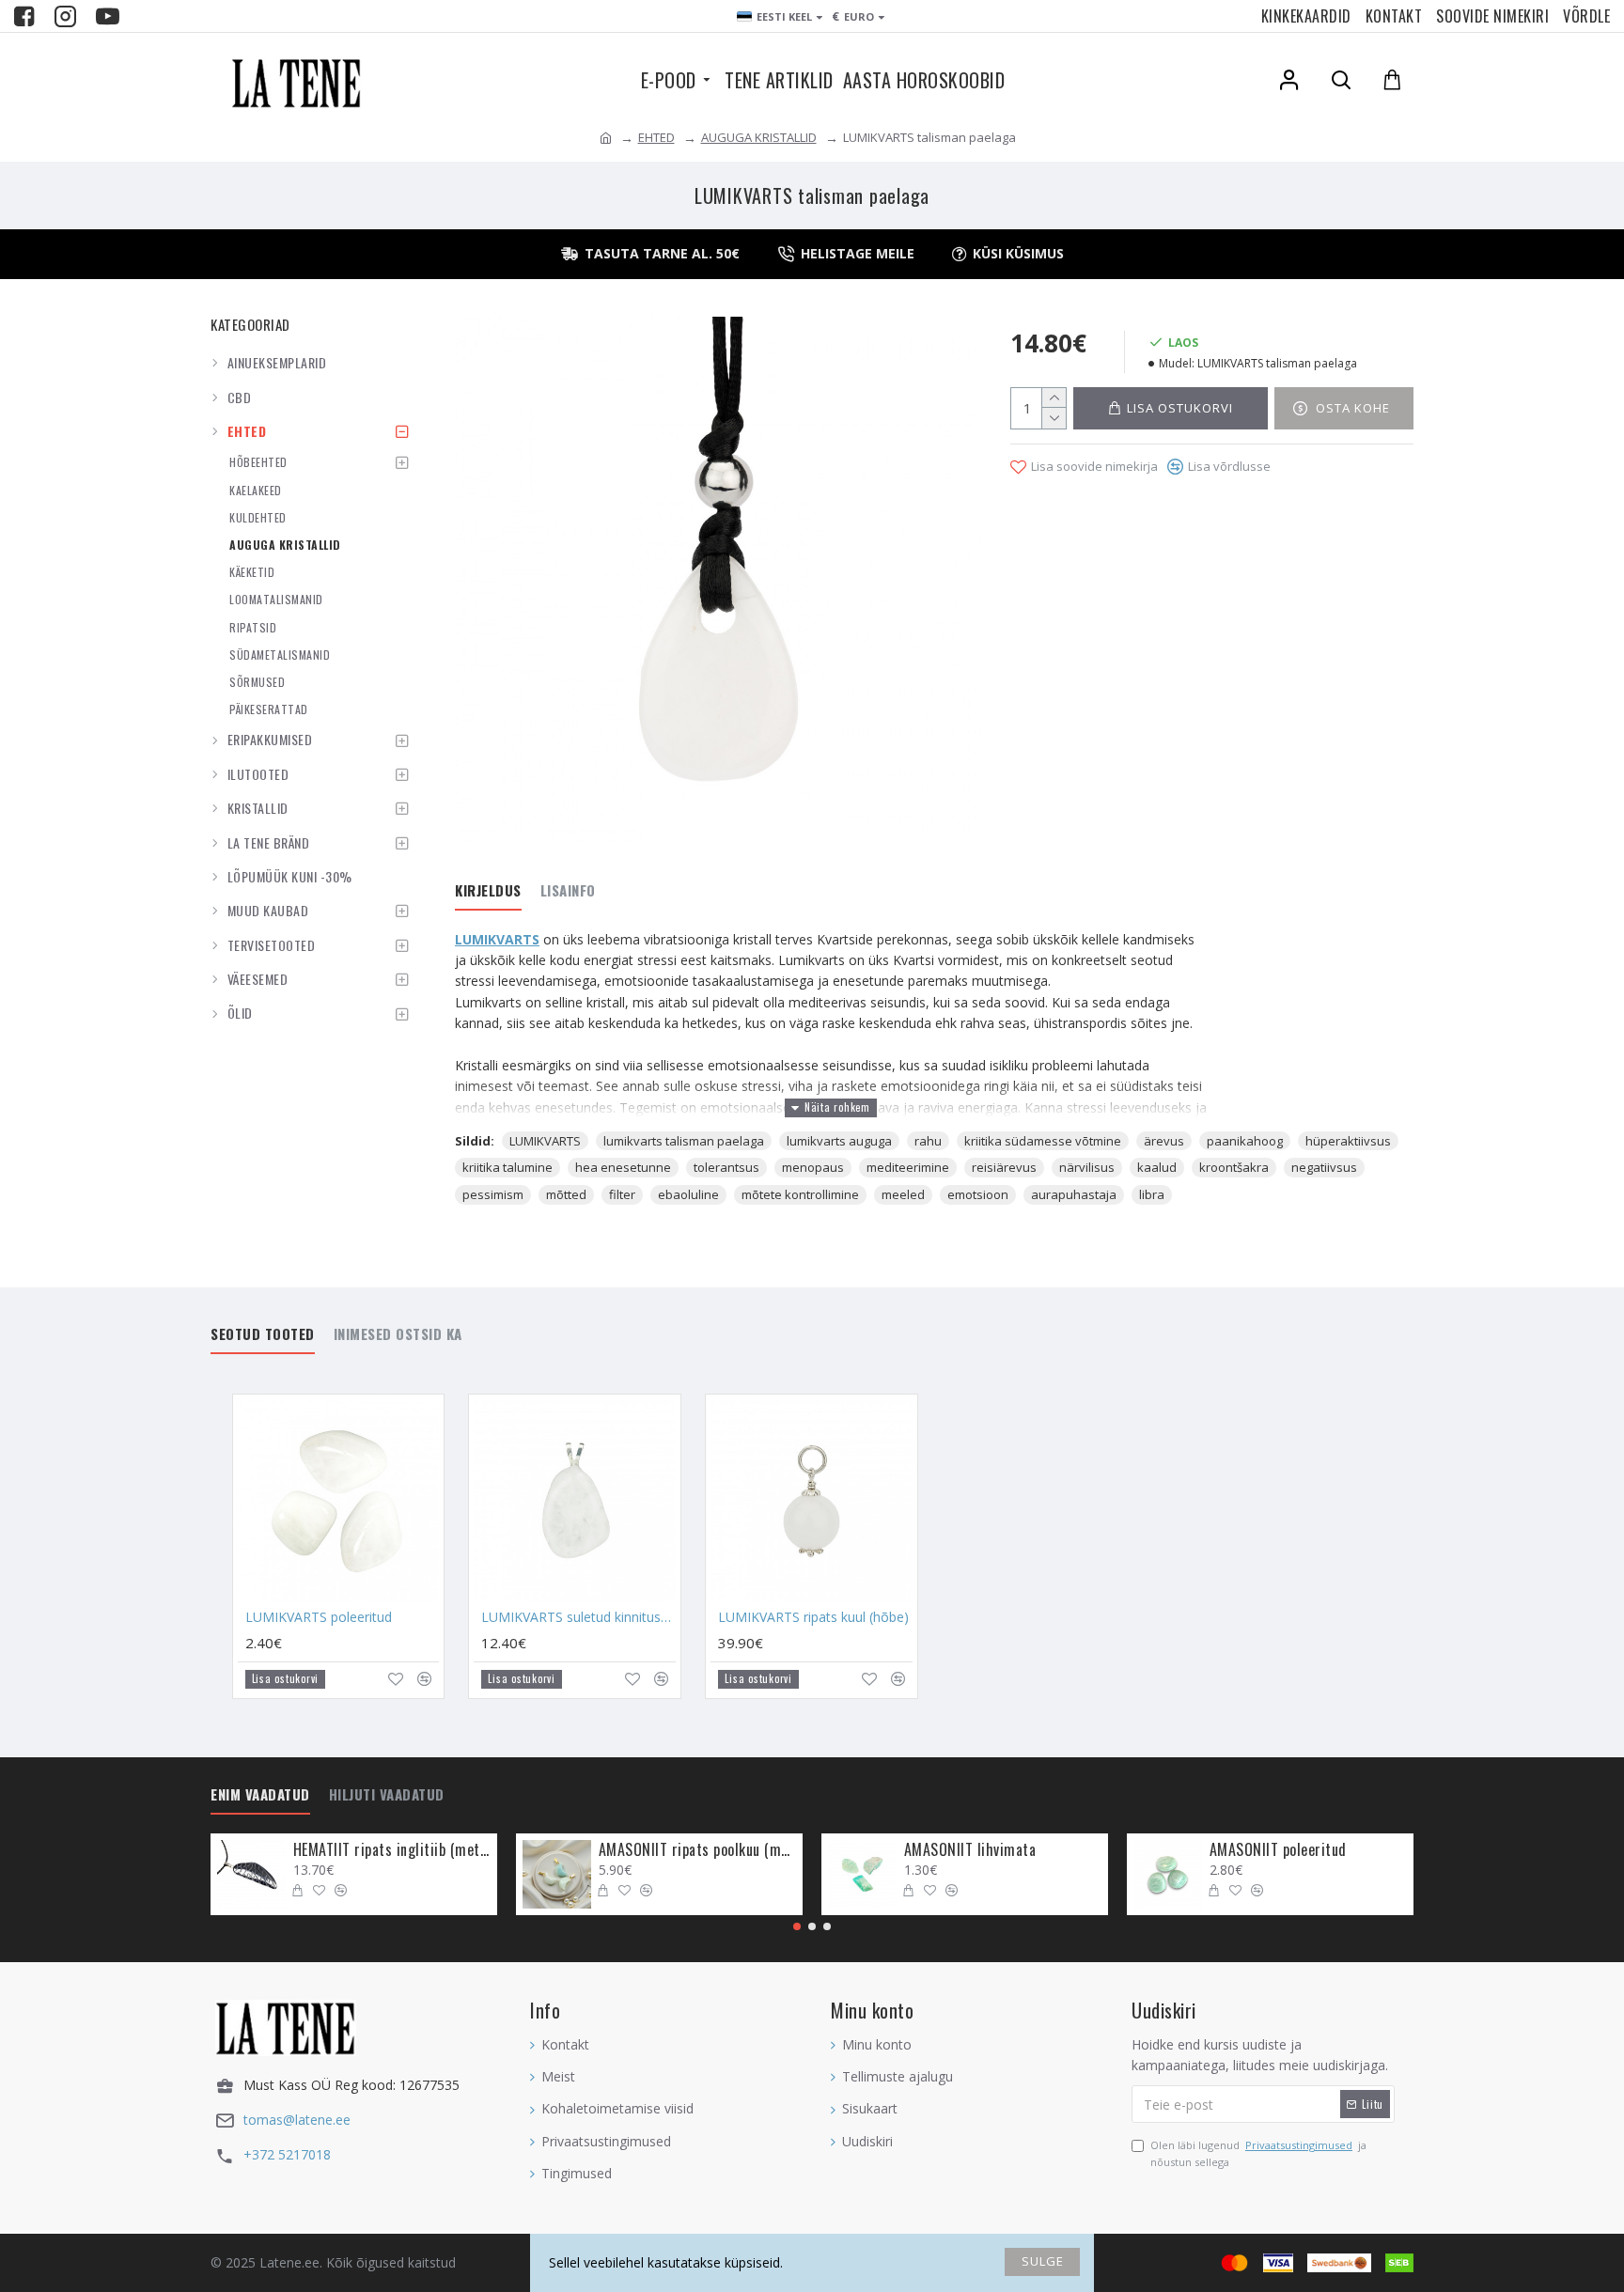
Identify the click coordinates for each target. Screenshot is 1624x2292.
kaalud (1157, 1167)
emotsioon (978, 1194)
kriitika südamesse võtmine (1043, 1141)
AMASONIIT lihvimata (970, 1850)
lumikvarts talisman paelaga (684, 1141)
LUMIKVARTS (497, 939)
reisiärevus (1004, 1167)
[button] (797, 1926)
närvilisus (1087, 1167)
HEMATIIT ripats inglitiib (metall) (392, 1850)
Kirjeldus (488, 891)
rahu (928, 1141)
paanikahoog (1245, 1141)
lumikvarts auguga (839, 1141)
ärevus (1164, 1141)
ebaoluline (688, 1194)
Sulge (1043, 2261)
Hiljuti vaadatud (387, 1795)
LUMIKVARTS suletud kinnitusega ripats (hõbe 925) (578, 1617)
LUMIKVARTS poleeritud (319, 1617)
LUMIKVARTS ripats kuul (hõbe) (813, 1617)
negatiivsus (1324, 1167)
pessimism (493, 1194)
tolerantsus (726, 1167)
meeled (903, 1194)
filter (622, 1194)
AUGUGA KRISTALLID (759, 137)
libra (1152, 1194)
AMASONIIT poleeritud (1278, 1850)
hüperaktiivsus (1348, 1141)
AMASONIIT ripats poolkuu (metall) (697, 1850)
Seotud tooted (263, 1334)
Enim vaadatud (260, 1795)
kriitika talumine (507, 1167)
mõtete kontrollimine (800, 1194)
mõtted (566, 1194)
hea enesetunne (623, 1167)
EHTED (656, 137)
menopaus (813, 1167)
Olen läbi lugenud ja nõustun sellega (1258, 2153)
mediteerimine (908, 1167)
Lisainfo (568, 891)
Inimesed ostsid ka (398, 1334)
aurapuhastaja (1074, 1194)
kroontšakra (1234, 1167)
